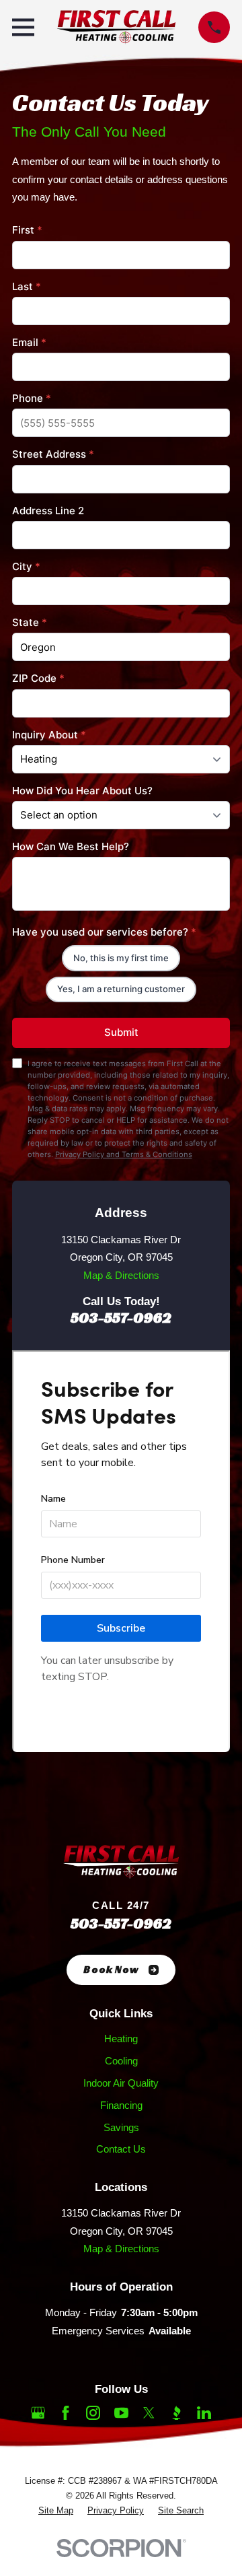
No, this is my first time (121, 958)
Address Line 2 (48, 511)
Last (27, 286)
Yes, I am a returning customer (121, 989)
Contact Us (121, 2149)
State (30, 622)
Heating (121, 2039)
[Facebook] (66, 2413)
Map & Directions (121, 1275)
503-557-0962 (121, 1317)
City (26, 566)
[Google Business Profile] (38, 2413)
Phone (32, 398)
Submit (121, 1032)
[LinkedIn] (204, 2413)
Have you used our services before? (104, 932)
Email (29, 342)
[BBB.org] (176, 2413)
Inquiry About (49, 735)
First (27, 230)
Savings (121, 2127)
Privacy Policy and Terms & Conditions (124, 1154)
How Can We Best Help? (71, 846)
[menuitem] (56, 2511)
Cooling (121, 2061)
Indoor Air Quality (121, 2083)
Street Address (53, 454)
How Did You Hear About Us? (82, 791)
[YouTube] (121, 2413)
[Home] (116, 27)
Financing (121, 2105)
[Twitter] (149, 2413)
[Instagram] (93, 2413)
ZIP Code (38, 678)
